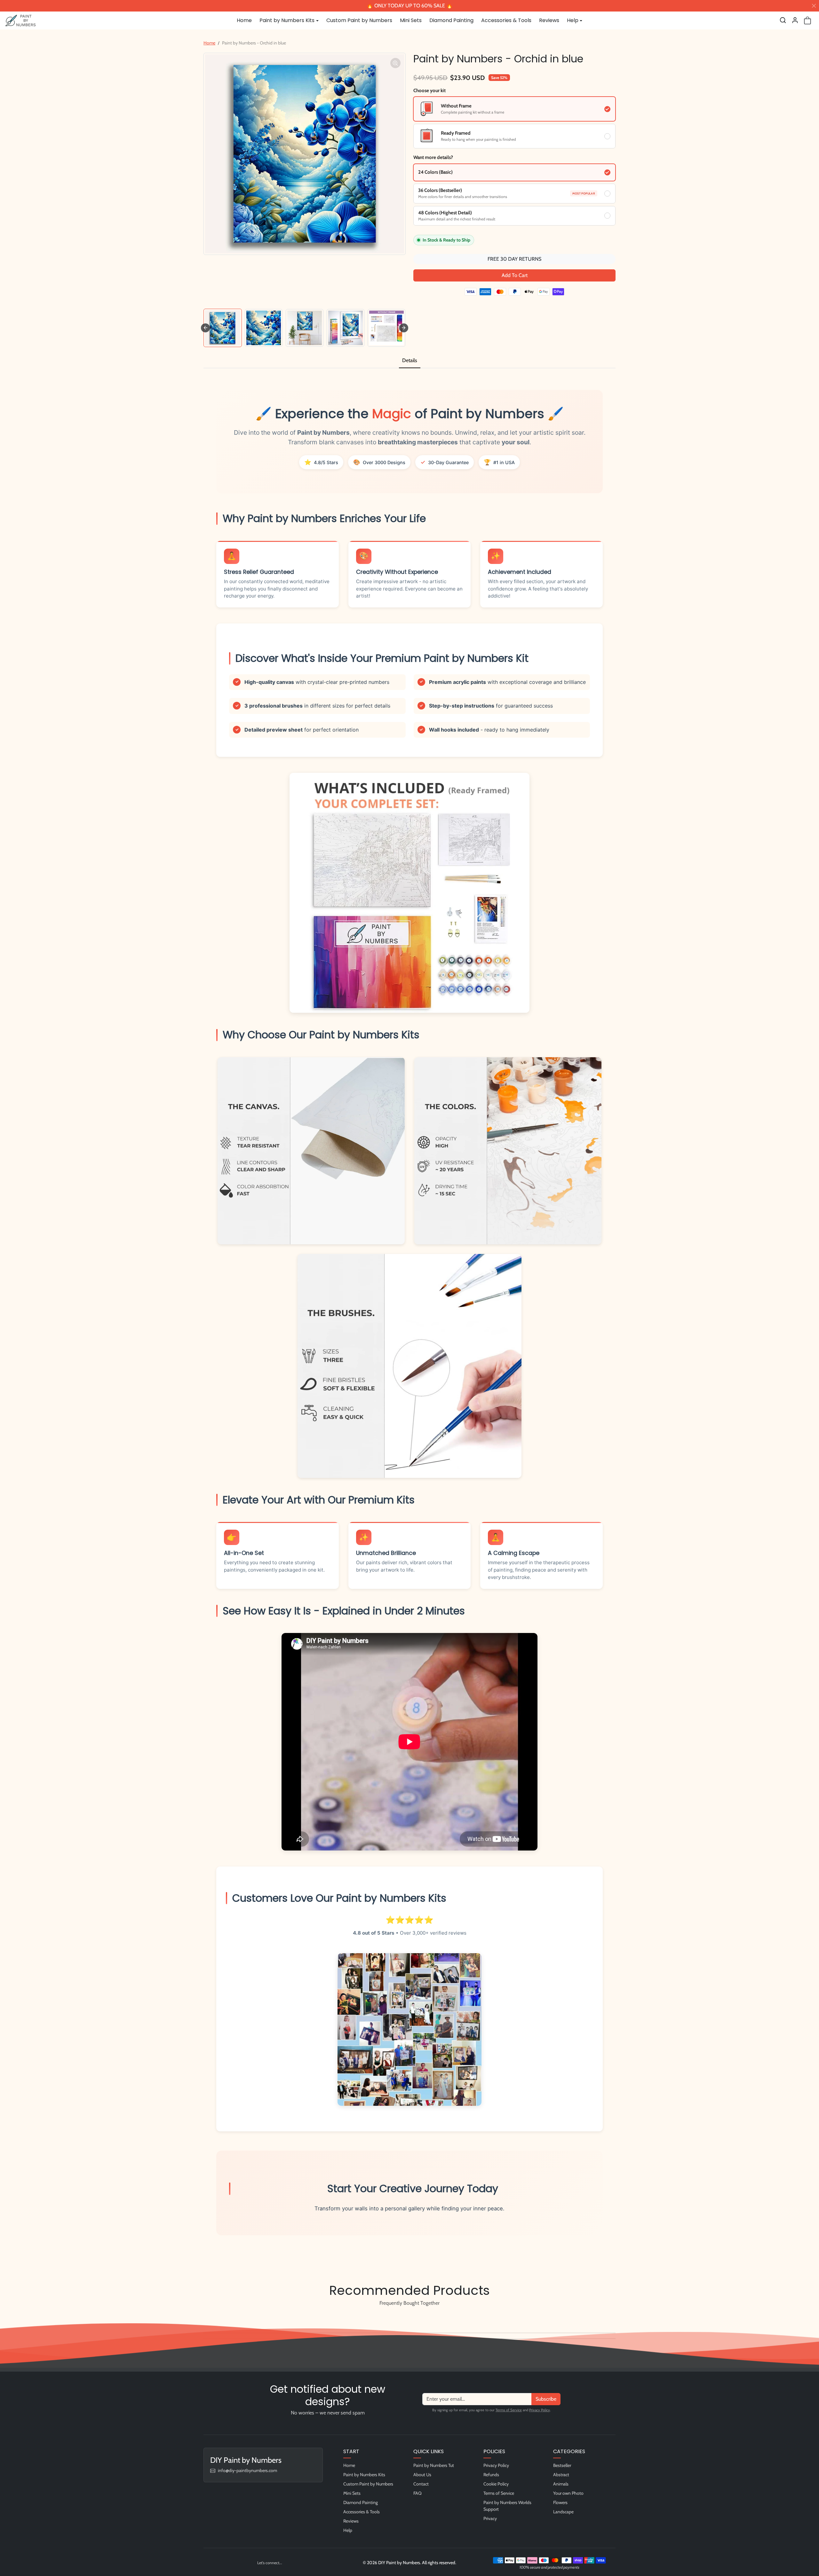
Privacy (490, 2518)
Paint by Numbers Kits (364, 2475)
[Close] (814, 6)
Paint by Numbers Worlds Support (507, 2506)
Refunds (491, 2475)
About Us (422, 2475)
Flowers (560, 2502)
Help (348, 2530)
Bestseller (562, 2465)
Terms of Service (509, 2410)
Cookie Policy (496, 2484)
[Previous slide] (205, 2318)
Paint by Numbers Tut (434, 2465)
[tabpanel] (409, 1320)
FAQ (417, 2493)
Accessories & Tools (506, 20)
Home (244, 20)
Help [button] (573, 20)
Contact (421, 2484)
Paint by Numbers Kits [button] (287, 20)
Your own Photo (568, 2493)
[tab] (410, 361)
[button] (783, 20)
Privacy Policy (540, 2410)
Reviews (549, 20)
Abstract (561, 2475)
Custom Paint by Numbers (359, 20)
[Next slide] (404, 328)
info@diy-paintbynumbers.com (247, 2470)
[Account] (795, 20)
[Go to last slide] (205, 328)
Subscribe (546, 2399)
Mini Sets (411, 20)
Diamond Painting (451, 20)
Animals (561, 2484)
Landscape (563, 2512)
